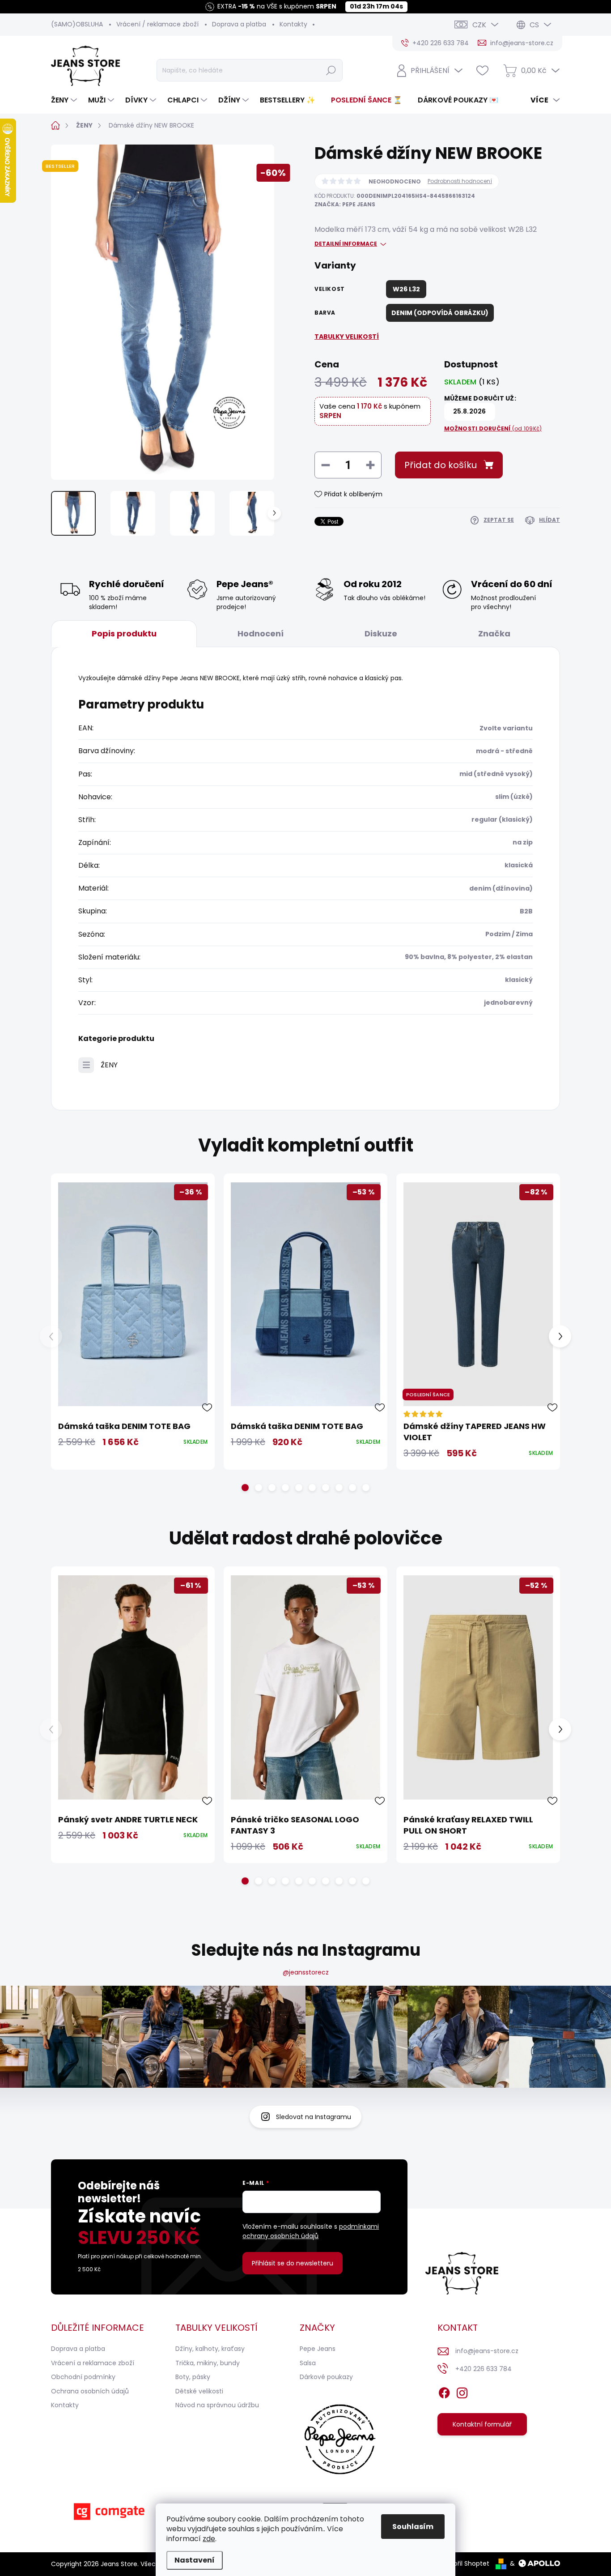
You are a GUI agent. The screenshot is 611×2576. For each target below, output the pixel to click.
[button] (245, 1488)
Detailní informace (346, 244)
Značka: (345, 204)
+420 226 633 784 (484, 2369)
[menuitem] (65, 100)
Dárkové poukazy (326, 2377)
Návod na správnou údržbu (217, 2405)
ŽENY (109, 1065)
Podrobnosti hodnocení (460, 181)
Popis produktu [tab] (124, 633)
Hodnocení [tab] (261, 633)
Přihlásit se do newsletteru (293, 2263)
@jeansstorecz (306, 1972)
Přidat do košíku (441, 465)
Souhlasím (413, 2527)
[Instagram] (462, 2391)
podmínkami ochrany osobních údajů (311, 2231)
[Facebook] (444, 2391)
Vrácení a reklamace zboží (93, 2363)
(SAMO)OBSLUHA (77, 24)
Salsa (308, 2363)
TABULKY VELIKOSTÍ (347, 337)
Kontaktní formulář (482, 2424)
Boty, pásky (193, 2377)
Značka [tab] (494, 633)
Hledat (331, 70)
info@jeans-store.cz (487, 2351)
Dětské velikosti (199, 2391)
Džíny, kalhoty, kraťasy (210, 2349)
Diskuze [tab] (381, 633)
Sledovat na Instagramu (314, 2117)
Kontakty (293, 24)
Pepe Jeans (318, 2349)
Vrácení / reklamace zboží (157, 24)
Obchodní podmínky (83, 2377)
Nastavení (195, 2560)
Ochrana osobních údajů (90, 2391)
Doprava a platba (239, 24)
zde (209, 2539)
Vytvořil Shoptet (465, 2563)
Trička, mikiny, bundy (208, 2363)
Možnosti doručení (493, 429)
